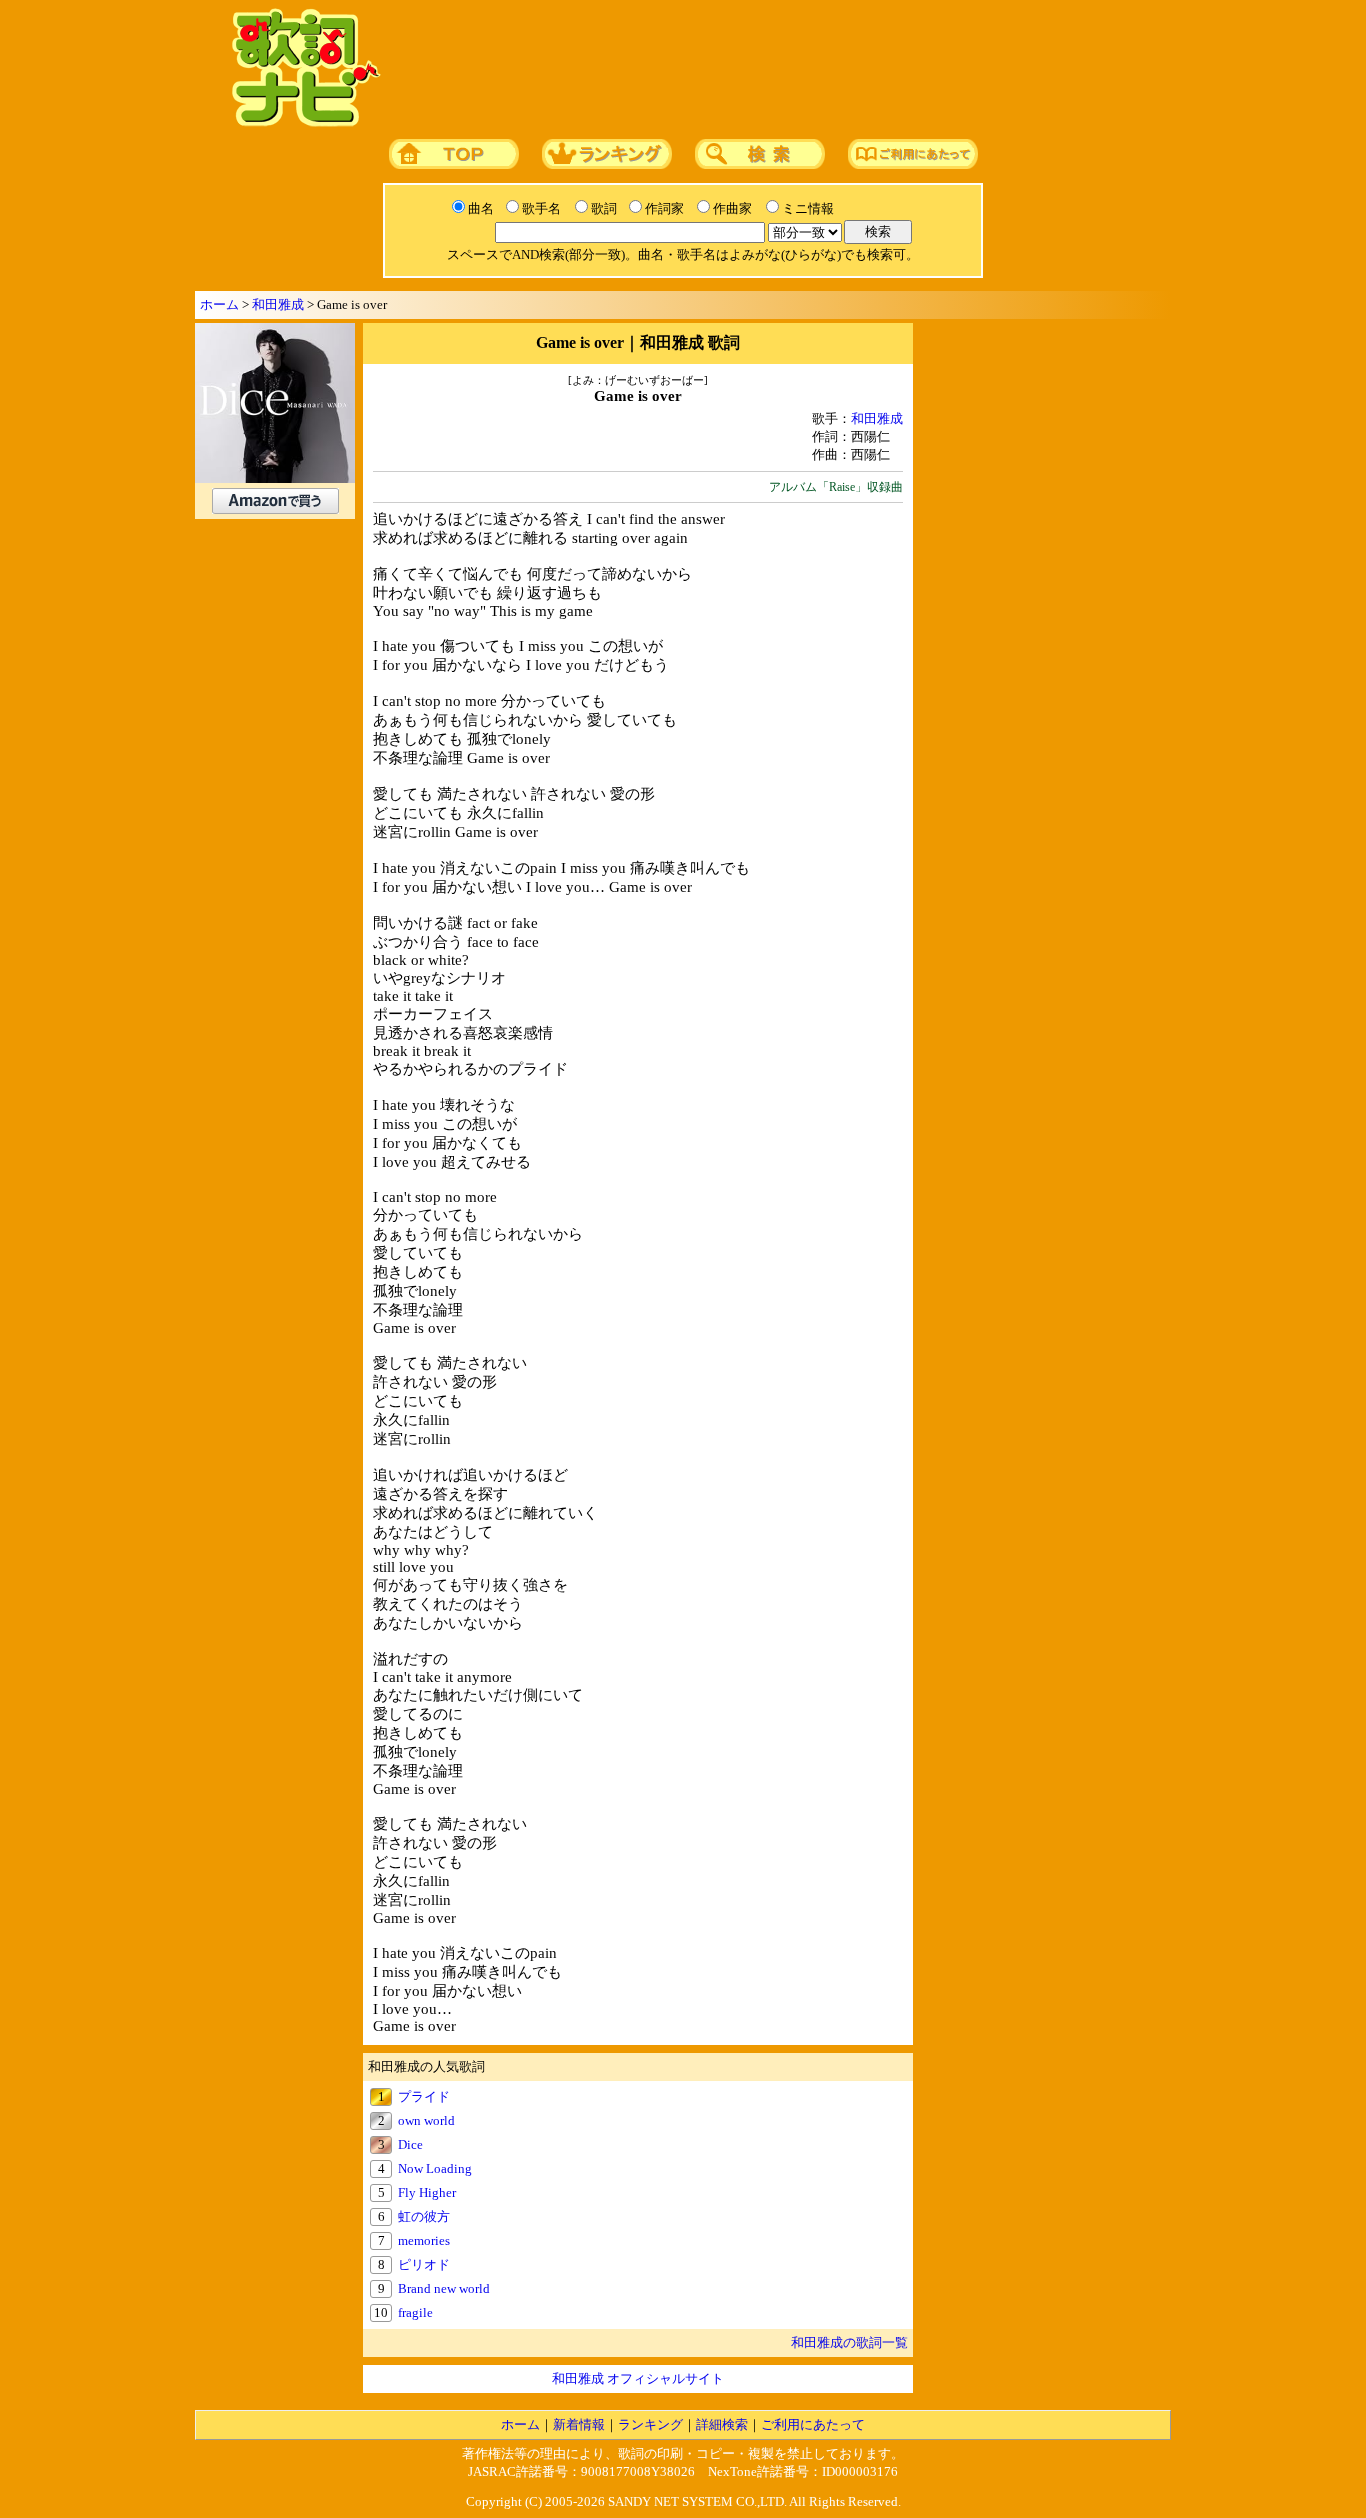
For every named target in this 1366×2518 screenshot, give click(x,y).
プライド (424, 2096)
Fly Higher (427, 2192)
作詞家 (664, 208)
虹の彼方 (424, 2216)
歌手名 (541, 208)
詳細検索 (722, 2424)
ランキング (650, 2424)
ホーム (219, 304)
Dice (410, 2144)
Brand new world (444, 2288)
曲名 (481, 208)
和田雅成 (278, 304)
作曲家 (732, 208)
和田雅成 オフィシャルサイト (638, 2378)
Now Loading (435, 2168)
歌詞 (604, 208)
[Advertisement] (770, 69)
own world (426, 2120)
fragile (415, 2312)
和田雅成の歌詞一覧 (849, 2342)
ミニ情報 (808, 208)
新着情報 (579, 2424)
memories (424, 2240)
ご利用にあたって (813, 2424)
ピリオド (424, 2264)
